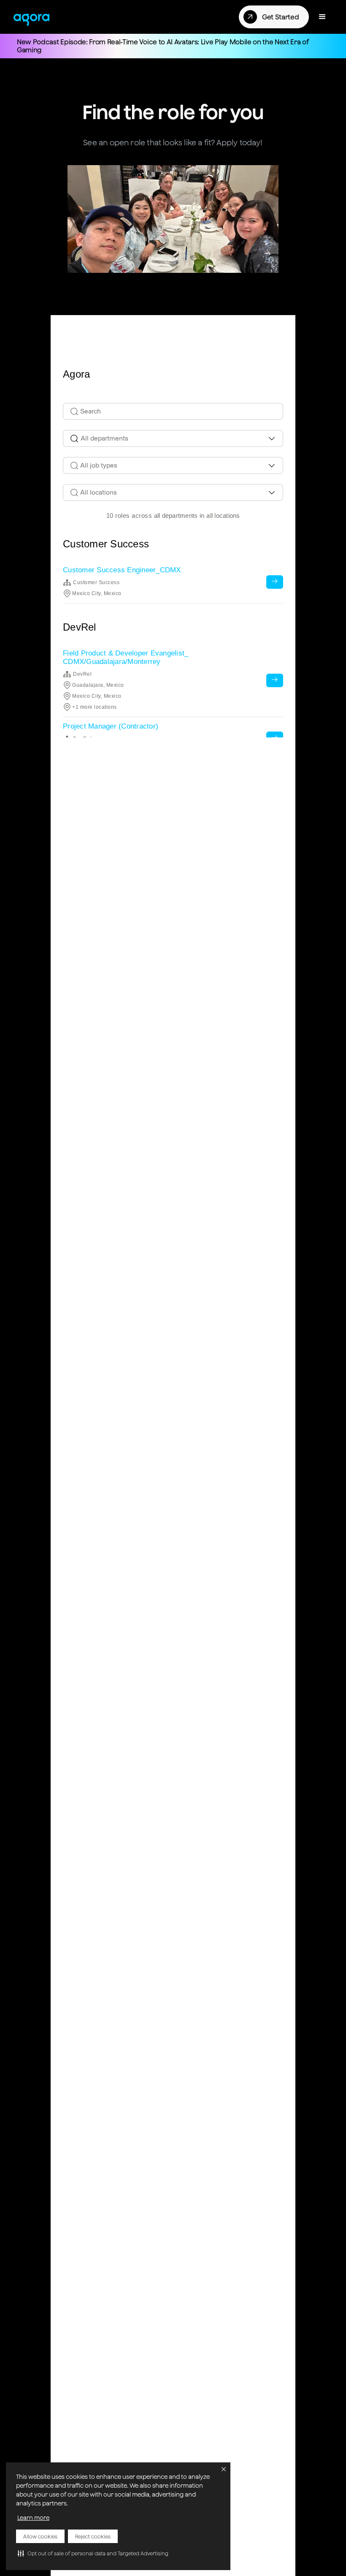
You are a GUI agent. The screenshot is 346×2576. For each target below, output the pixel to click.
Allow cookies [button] (40, 2537)
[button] (93, 2553)
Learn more (33, 2518)
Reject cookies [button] (93, 2537)
